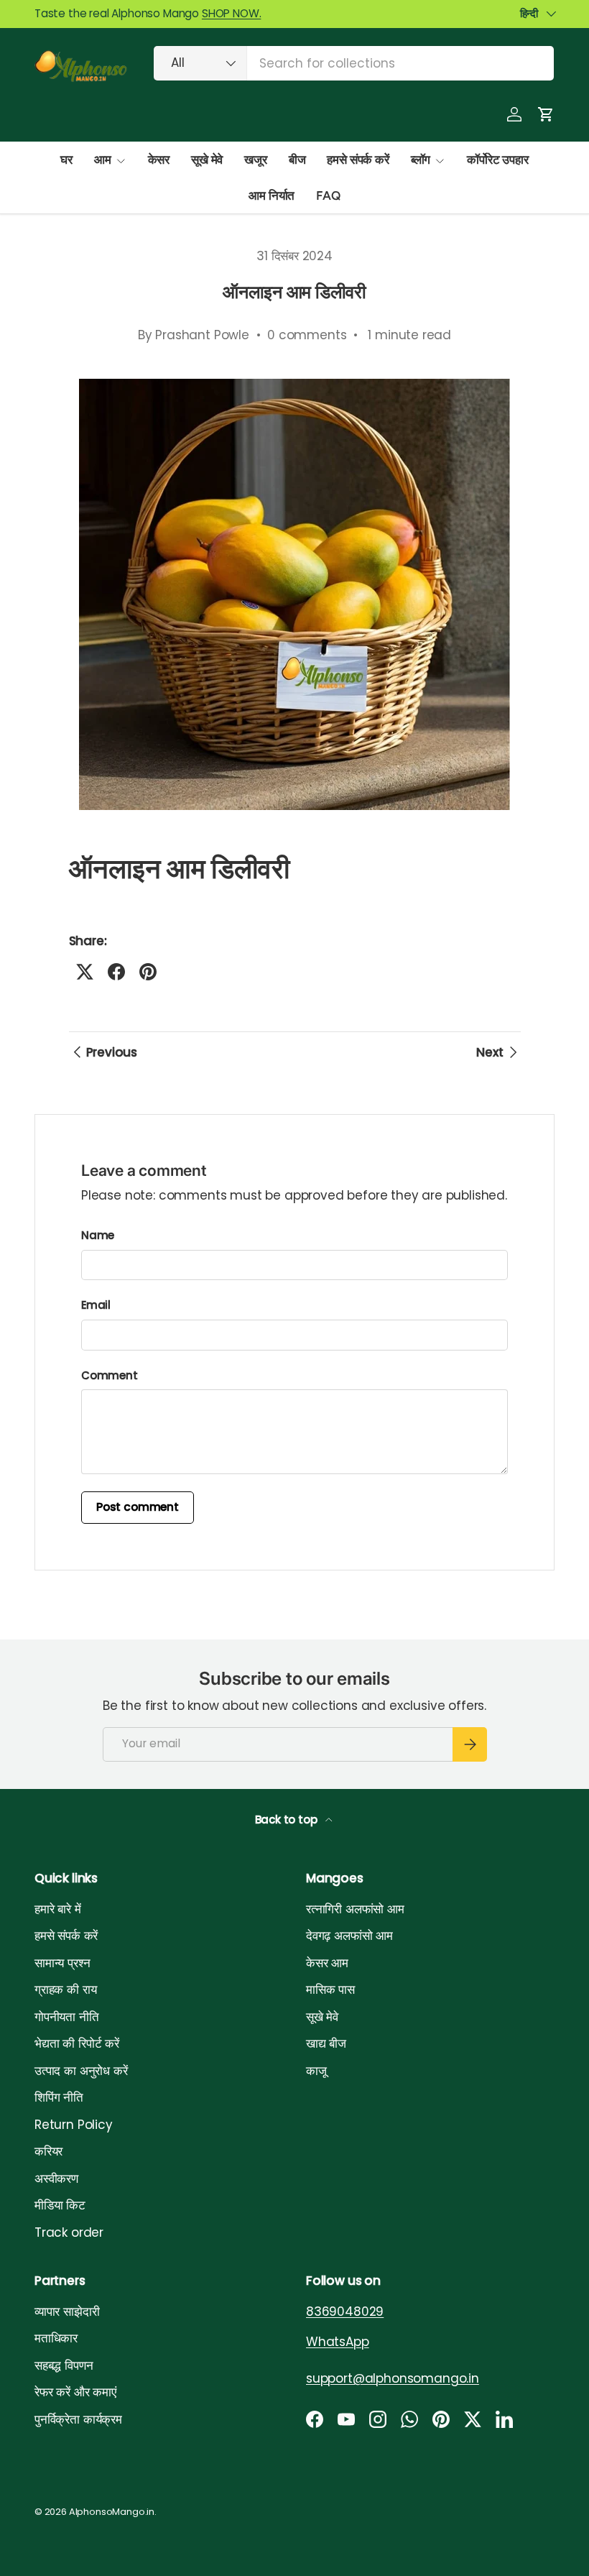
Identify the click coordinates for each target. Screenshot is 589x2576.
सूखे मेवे (207, 160)
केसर (159, 160)
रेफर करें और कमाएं (75, 2392)
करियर (48, 2151)
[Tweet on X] (85, 972)
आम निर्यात (272, 195)
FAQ (328, 195)
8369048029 (345, 2311)
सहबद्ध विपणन (64, 2365)
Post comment (138, 1507)
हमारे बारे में (58, 1909)
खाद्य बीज (326, 2043)
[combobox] (354, 63)
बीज (297, 160)
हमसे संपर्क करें (358, 160)
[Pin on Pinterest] (148, 972)
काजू (316, 2071)
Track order (69, 2232)
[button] (546, 114)
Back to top (288, 1820)
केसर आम (327, 1963)
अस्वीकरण (56, 2179)
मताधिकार (56, 2338)
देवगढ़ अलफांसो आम (349, 1936)
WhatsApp (338, 2342)
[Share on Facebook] (116, 972)
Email (96, 1305)
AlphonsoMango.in (112, 2512)
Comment (110, 1375)
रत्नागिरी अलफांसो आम (355, 1909)
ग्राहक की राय (65, 1989)
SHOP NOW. (231, 13)
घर (66, 160)
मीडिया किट (60, 2205)
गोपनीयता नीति (67, 2017)
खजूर (256, 160)
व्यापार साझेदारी (67, 2311)
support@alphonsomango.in (393, 2378)
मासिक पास (330, 1989)
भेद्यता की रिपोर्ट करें (77, 2043)
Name (98, 1235)
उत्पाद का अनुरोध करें (81, 2071)
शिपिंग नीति (59, 2097)
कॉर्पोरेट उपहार (497, 160)
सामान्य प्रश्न (62, 1963)
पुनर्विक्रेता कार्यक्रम (78, 2419)
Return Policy (74, 2125)
